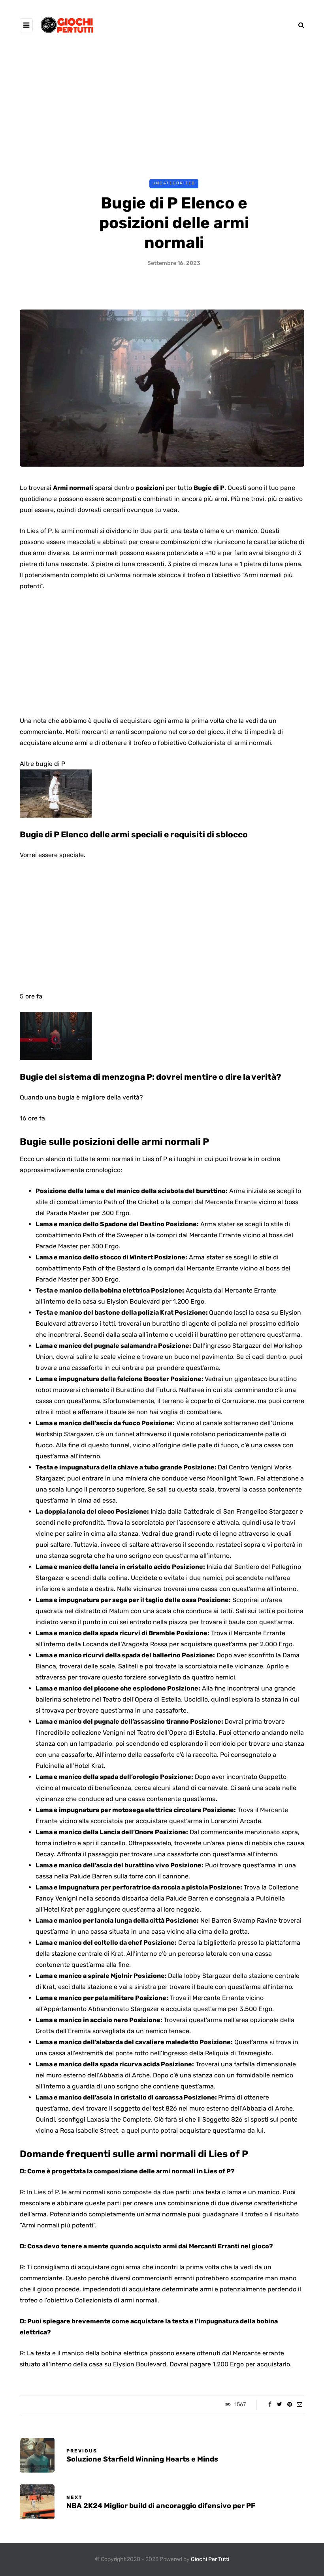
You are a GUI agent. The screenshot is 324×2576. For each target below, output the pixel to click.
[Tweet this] (280, 2405)
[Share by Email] (299, 2405)
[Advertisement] (162, 109)
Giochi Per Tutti (210, 2559)
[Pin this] (289, 2405)
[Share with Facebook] (270, 2405)
